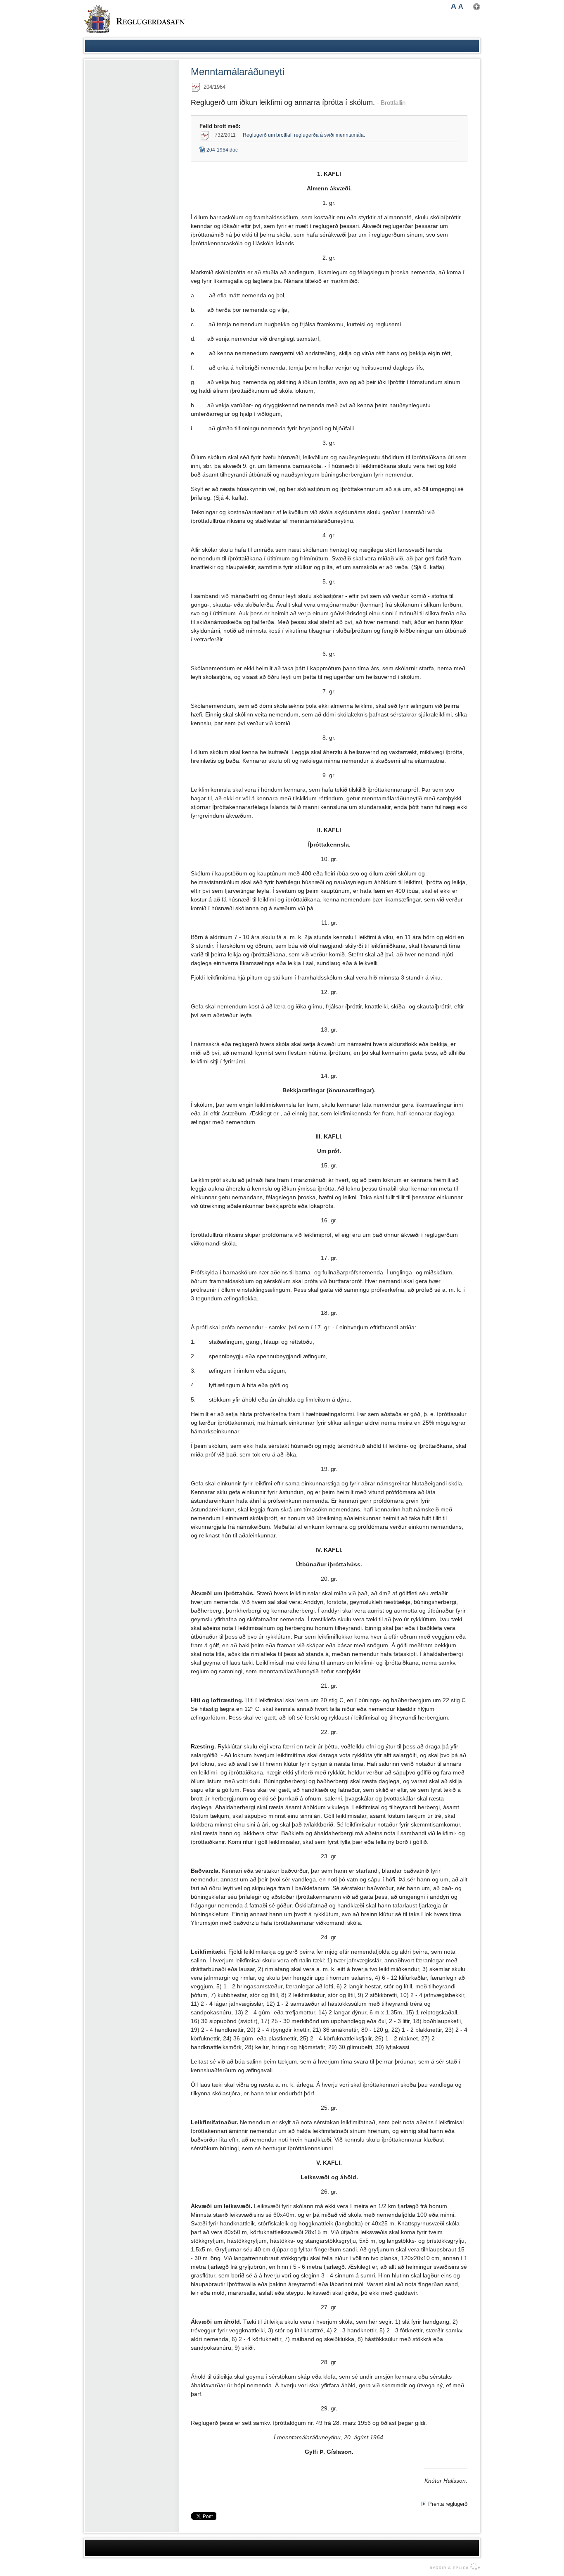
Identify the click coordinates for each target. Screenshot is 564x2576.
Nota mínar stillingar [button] (477, 7)
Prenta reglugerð (448, 2504)
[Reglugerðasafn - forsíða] (134, 19)
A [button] (454, 6)
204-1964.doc (219, 150)
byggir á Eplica (453, 2567)
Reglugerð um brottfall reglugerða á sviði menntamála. (304, 135)
